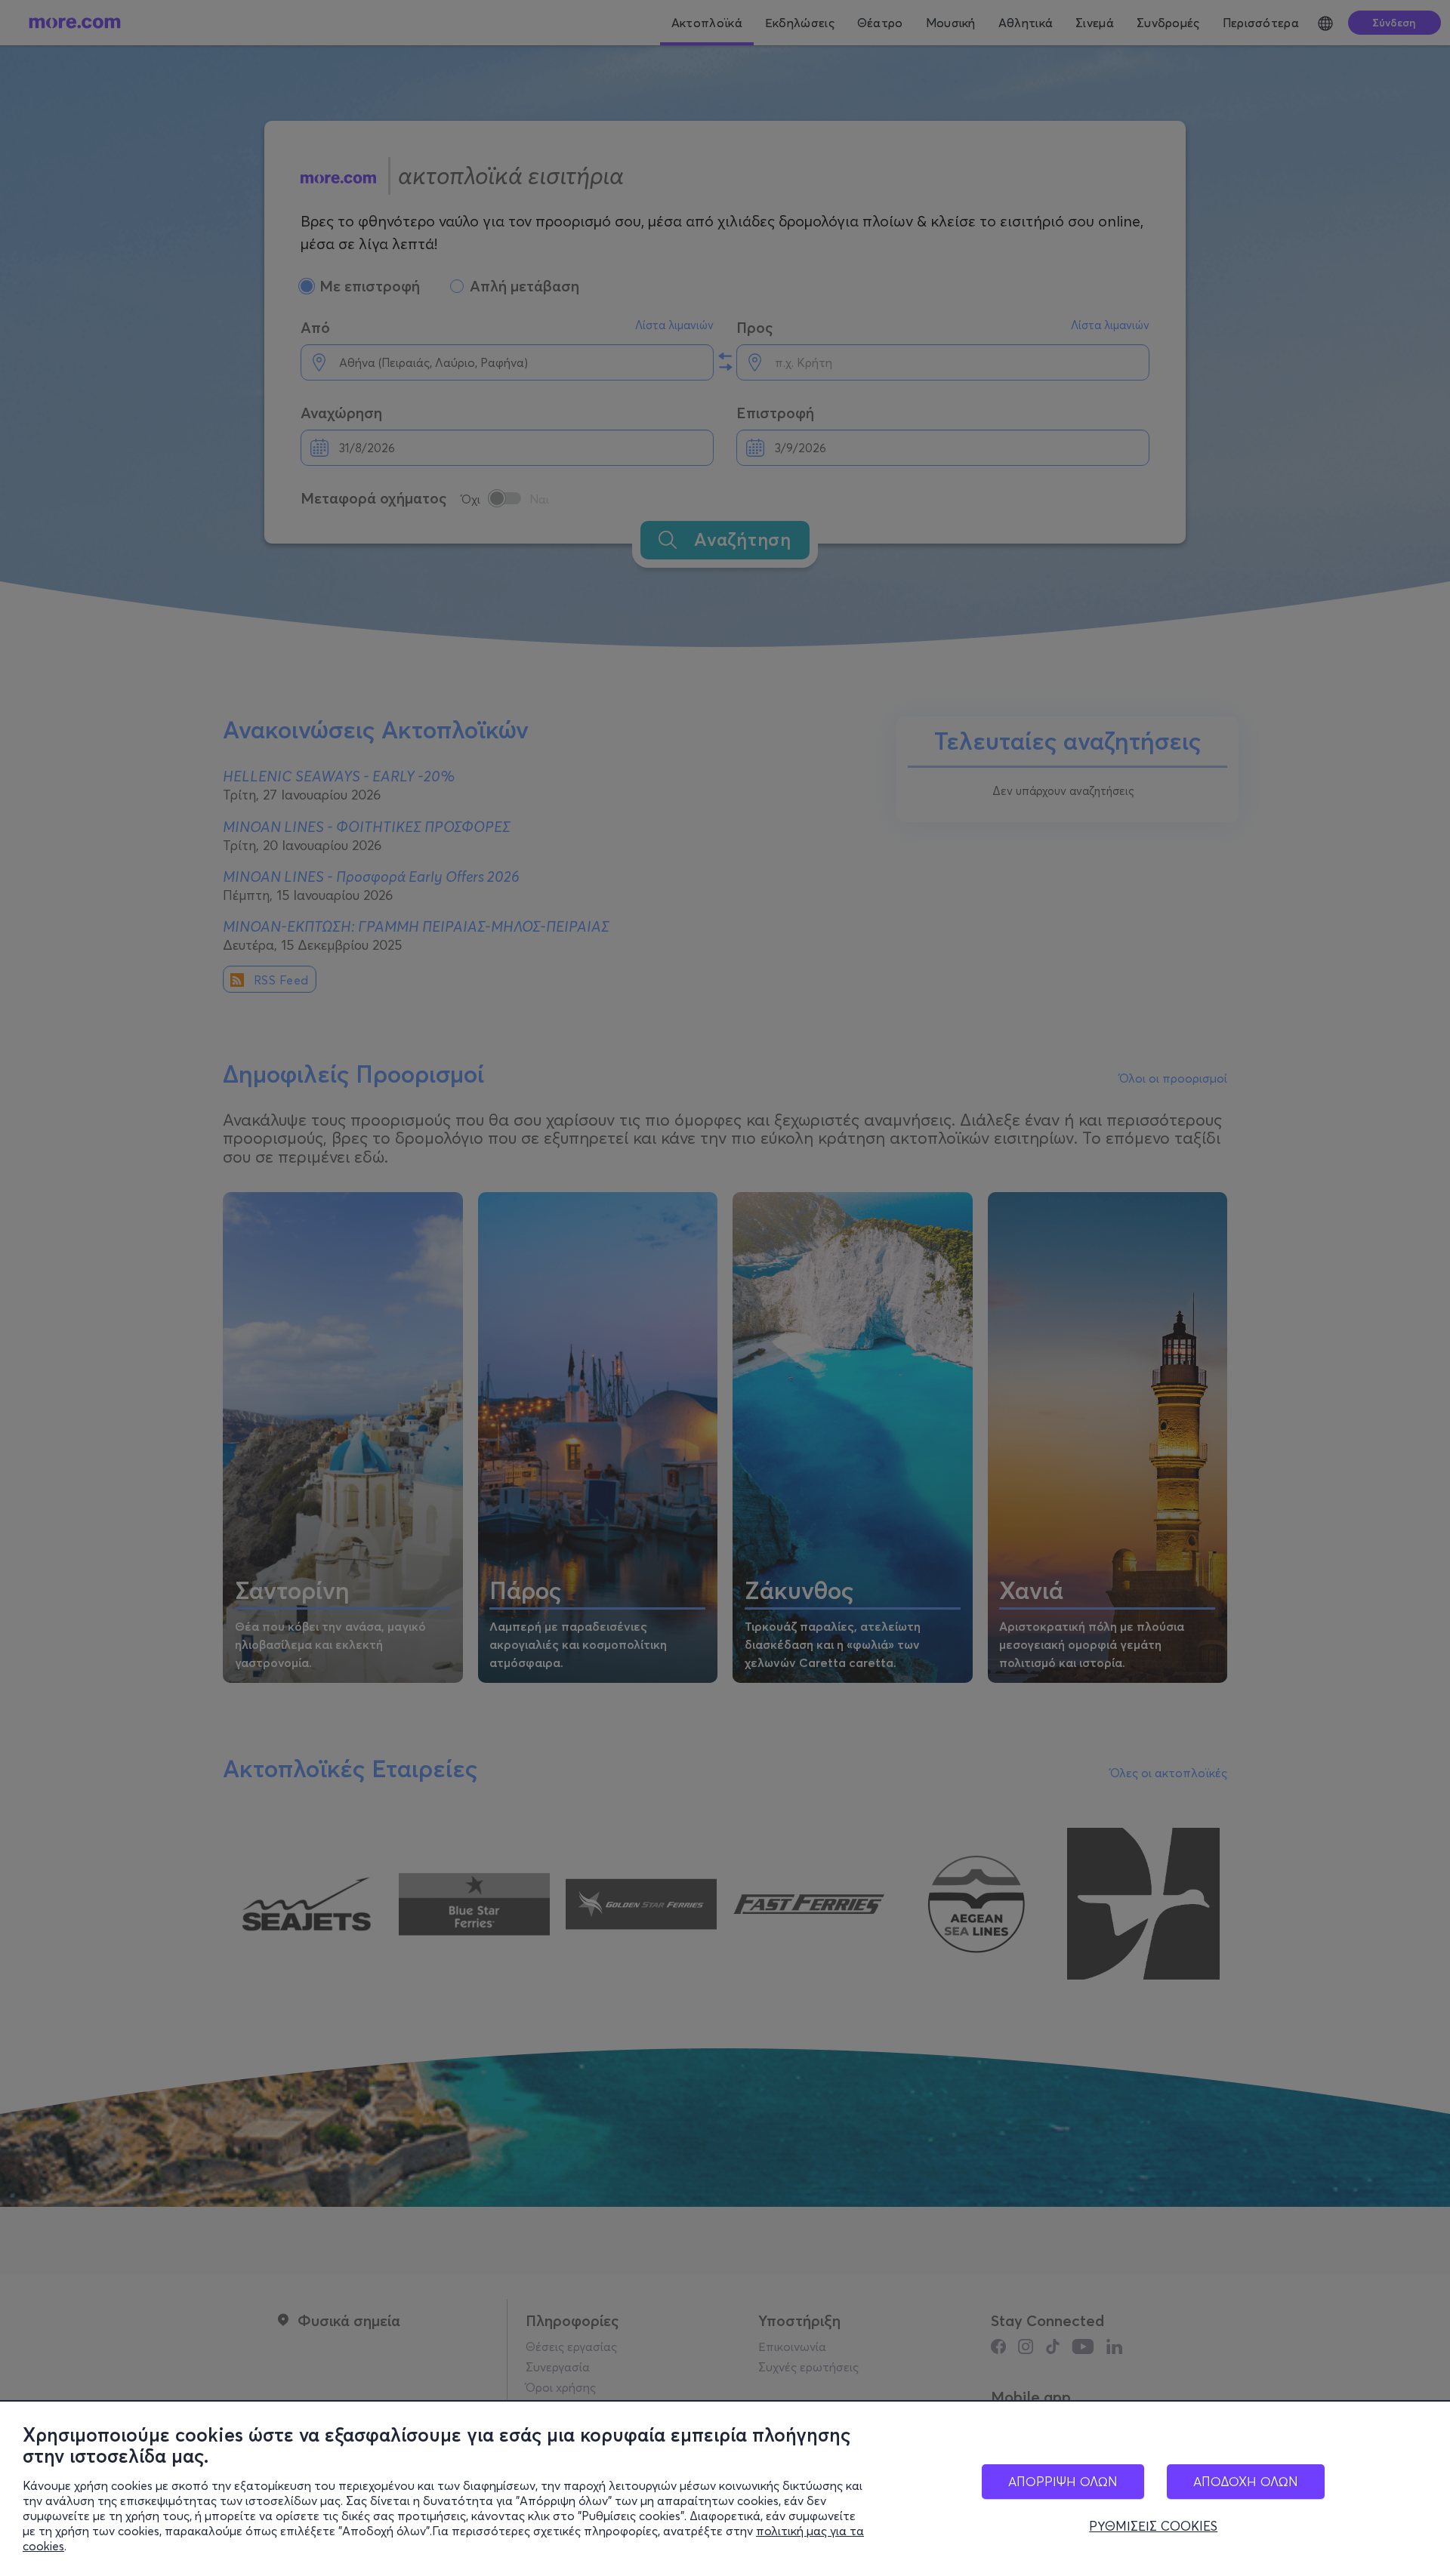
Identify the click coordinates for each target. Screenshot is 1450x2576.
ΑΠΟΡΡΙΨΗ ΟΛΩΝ (1063, 2481)
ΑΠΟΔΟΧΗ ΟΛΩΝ (1246, 2481)
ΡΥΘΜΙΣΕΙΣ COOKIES (1153, 2526)
